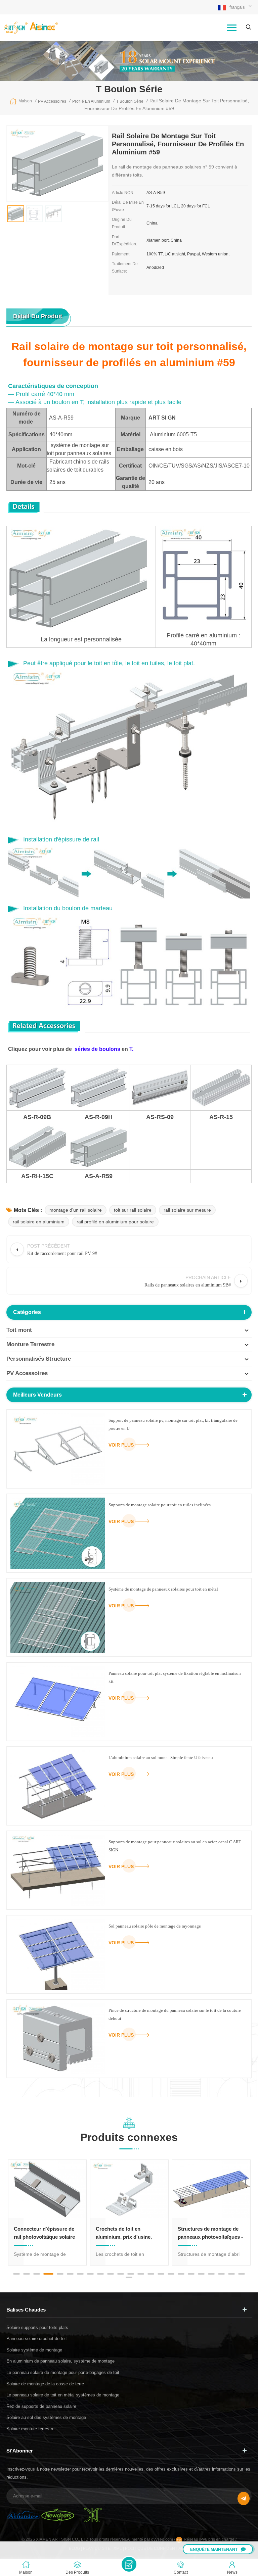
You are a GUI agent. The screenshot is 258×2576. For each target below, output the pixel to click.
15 (161, 2274)
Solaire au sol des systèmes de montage (46, 2417)
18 (191, 2274)
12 (131, 2274)
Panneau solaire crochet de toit (37, 2339)
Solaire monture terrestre (30, 2429)
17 (181, 2274)
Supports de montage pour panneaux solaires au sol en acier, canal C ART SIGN (175, 1846)
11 (121, 2274)
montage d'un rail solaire (76, 1210)
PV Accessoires (27, 1373)
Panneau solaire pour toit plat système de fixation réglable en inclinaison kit (175, 1677)
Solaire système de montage (34, 2350)
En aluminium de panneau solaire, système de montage (60, 2361)
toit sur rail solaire (133, 1210)
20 (211, 2274)
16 (171, 2274)
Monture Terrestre (30, 1344)
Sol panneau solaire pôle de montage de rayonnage (155, 1926)
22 (231, 2274)
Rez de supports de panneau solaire (41, 2406)
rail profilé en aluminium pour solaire (115, 1222)
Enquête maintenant (214, 2549)
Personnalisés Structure (39, 1359)
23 (242, 2274)
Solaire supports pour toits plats (37, 2327)
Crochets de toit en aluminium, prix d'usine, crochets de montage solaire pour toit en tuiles (47, 2233)
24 (129, 2277)
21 (221, 2274)
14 (151, 2274)
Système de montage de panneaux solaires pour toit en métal (163, 1589)
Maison (25, 101)
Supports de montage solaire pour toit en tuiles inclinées (160, 1505)
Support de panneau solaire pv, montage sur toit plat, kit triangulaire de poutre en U (173, 1424)
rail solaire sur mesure (187, 1210)
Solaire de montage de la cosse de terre (45, 2384)
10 (111, 2274)
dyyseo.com (163, 2539)
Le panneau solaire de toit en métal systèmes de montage (63, 2395)
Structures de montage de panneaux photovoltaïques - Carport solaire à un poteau (128, 2233)
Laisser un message (129, 2564)
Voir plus (121, 1445)
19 (201, 2274)
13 (141, 2274)
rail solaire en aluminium (39, 1222)
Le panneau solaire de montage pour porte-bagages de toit (63, 2372)
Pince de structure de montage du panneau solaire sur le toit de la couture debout (175, 2014)
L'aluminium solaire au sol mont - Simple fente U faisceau (161, 1758)
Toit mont (19, 1330)
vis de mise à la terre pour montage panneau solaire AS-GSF (208, 2233)
